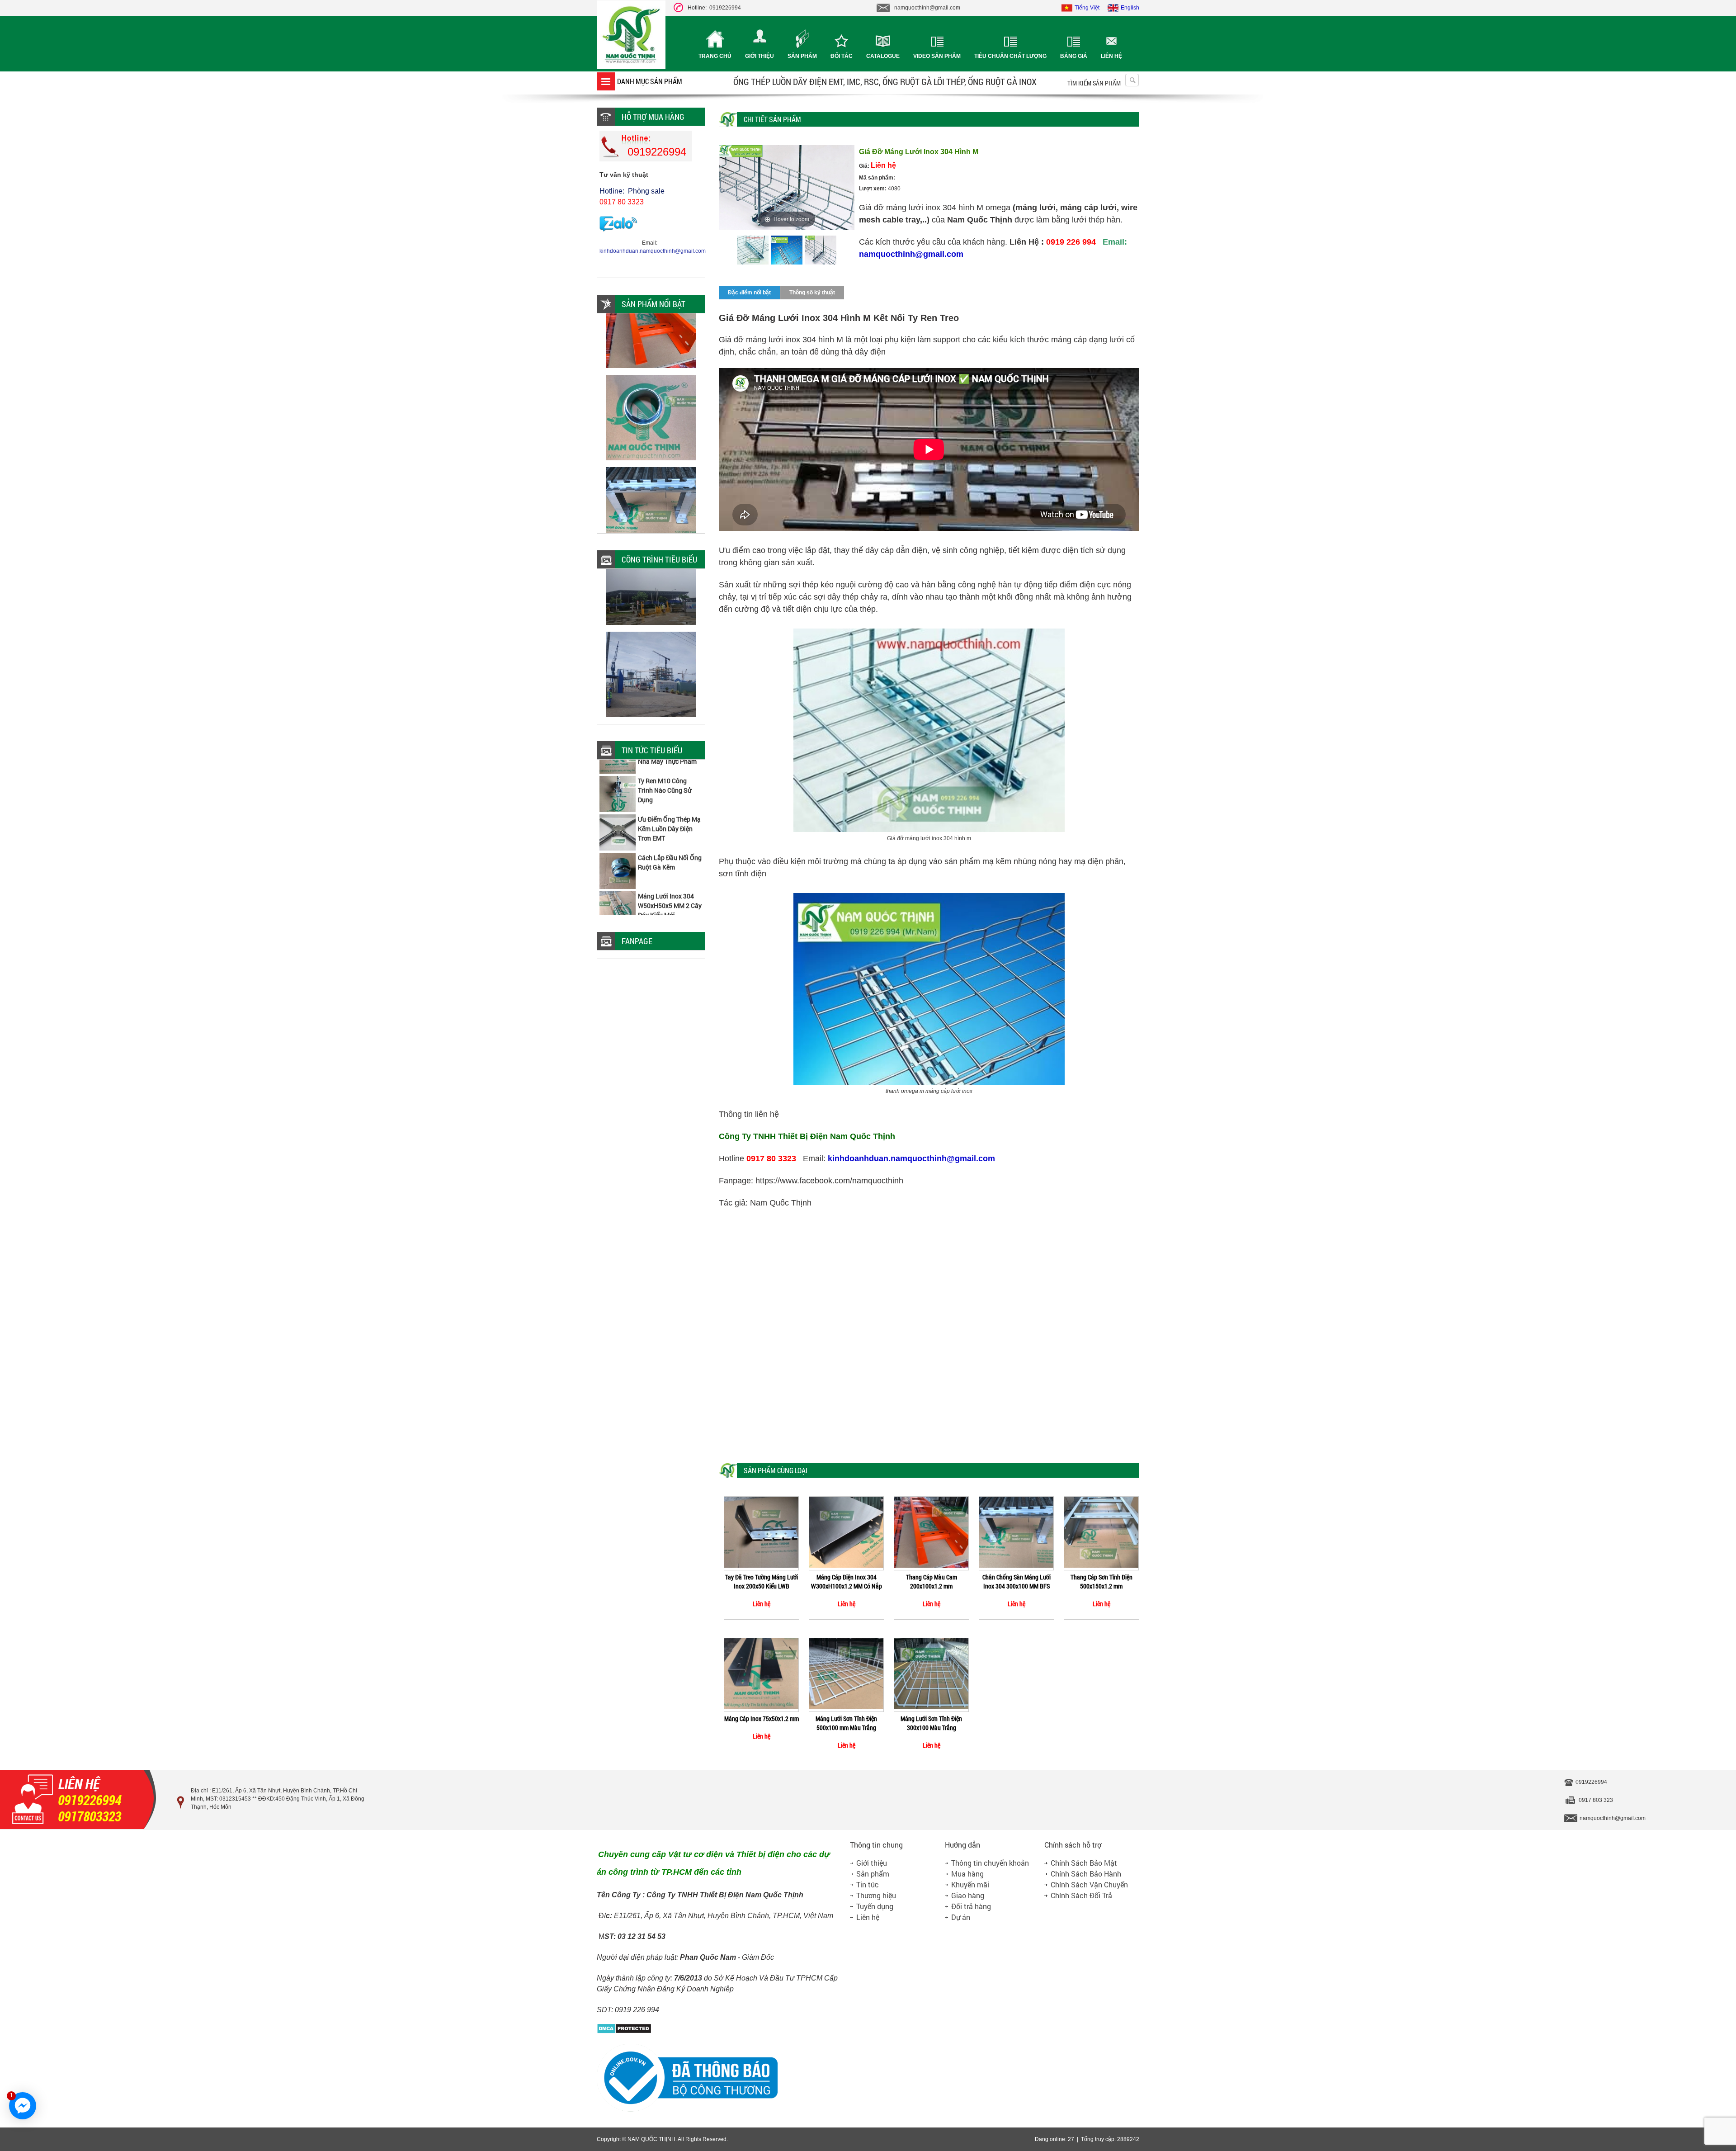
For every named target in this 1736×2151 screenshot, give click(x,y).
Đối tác (842, 56)
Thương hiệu (876, 1895)
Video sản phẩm (937, 56)
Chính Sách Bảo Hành (1086, 1874)
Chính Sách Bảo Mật (1084, 1863)
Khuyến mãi (970, 1884)
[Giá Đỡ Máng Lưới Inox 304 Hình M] (753, 251)
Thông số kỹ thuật (812, 293)
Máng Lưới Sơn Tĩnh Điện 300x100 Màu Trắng (931, 1723)
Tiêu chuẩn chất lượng (1010, 56)
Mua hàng (967, 1874)
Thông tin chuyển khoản (990, 1863)
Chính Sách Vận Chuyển (1089, 1884)
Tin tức (868, 1884)
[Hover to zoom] (787, 187)
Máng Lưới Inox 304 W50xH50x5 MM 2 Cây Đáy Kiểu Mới (670, 853)
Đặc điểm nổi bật (749, 293)
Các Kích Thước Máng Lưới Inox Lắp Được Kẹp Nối (669, 891)
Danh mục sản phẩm (650, 81)
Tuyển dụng (875, 1906)
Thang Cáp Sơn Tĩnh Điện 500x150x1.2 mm (1102, 1581)
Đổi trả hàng (971, 1906)
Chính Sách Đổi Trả (1081, 1895)
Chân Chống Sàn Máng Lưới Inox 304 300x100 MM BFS (1017, 1581)
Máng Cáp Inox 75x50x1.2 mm (762, 1718)
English (1130, 8)
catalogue (883, 56)
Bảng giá (1074, 56)
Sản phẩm (802, 56)
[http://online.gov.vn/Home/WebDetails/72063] (687, 2110)
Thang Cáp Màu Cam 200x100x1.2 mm (932, 1581)
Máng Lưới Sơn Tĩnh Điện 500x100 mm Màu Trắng (846, 1723)
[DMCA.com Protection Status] (624, 2032)
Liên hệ (1111, 56)
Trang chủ (715, 56)
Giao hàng (968, 1895)
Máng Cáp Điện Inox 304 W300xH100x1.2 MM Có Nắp (847, 1581)
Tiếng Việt (1087, 8)
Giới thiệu (759, 56)
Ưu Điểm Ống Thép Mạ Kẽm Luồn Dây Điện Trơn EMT (669, 776)
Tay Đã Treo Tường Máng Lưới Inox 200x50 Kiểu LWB (762, 1581)
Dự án (961, 1917)
